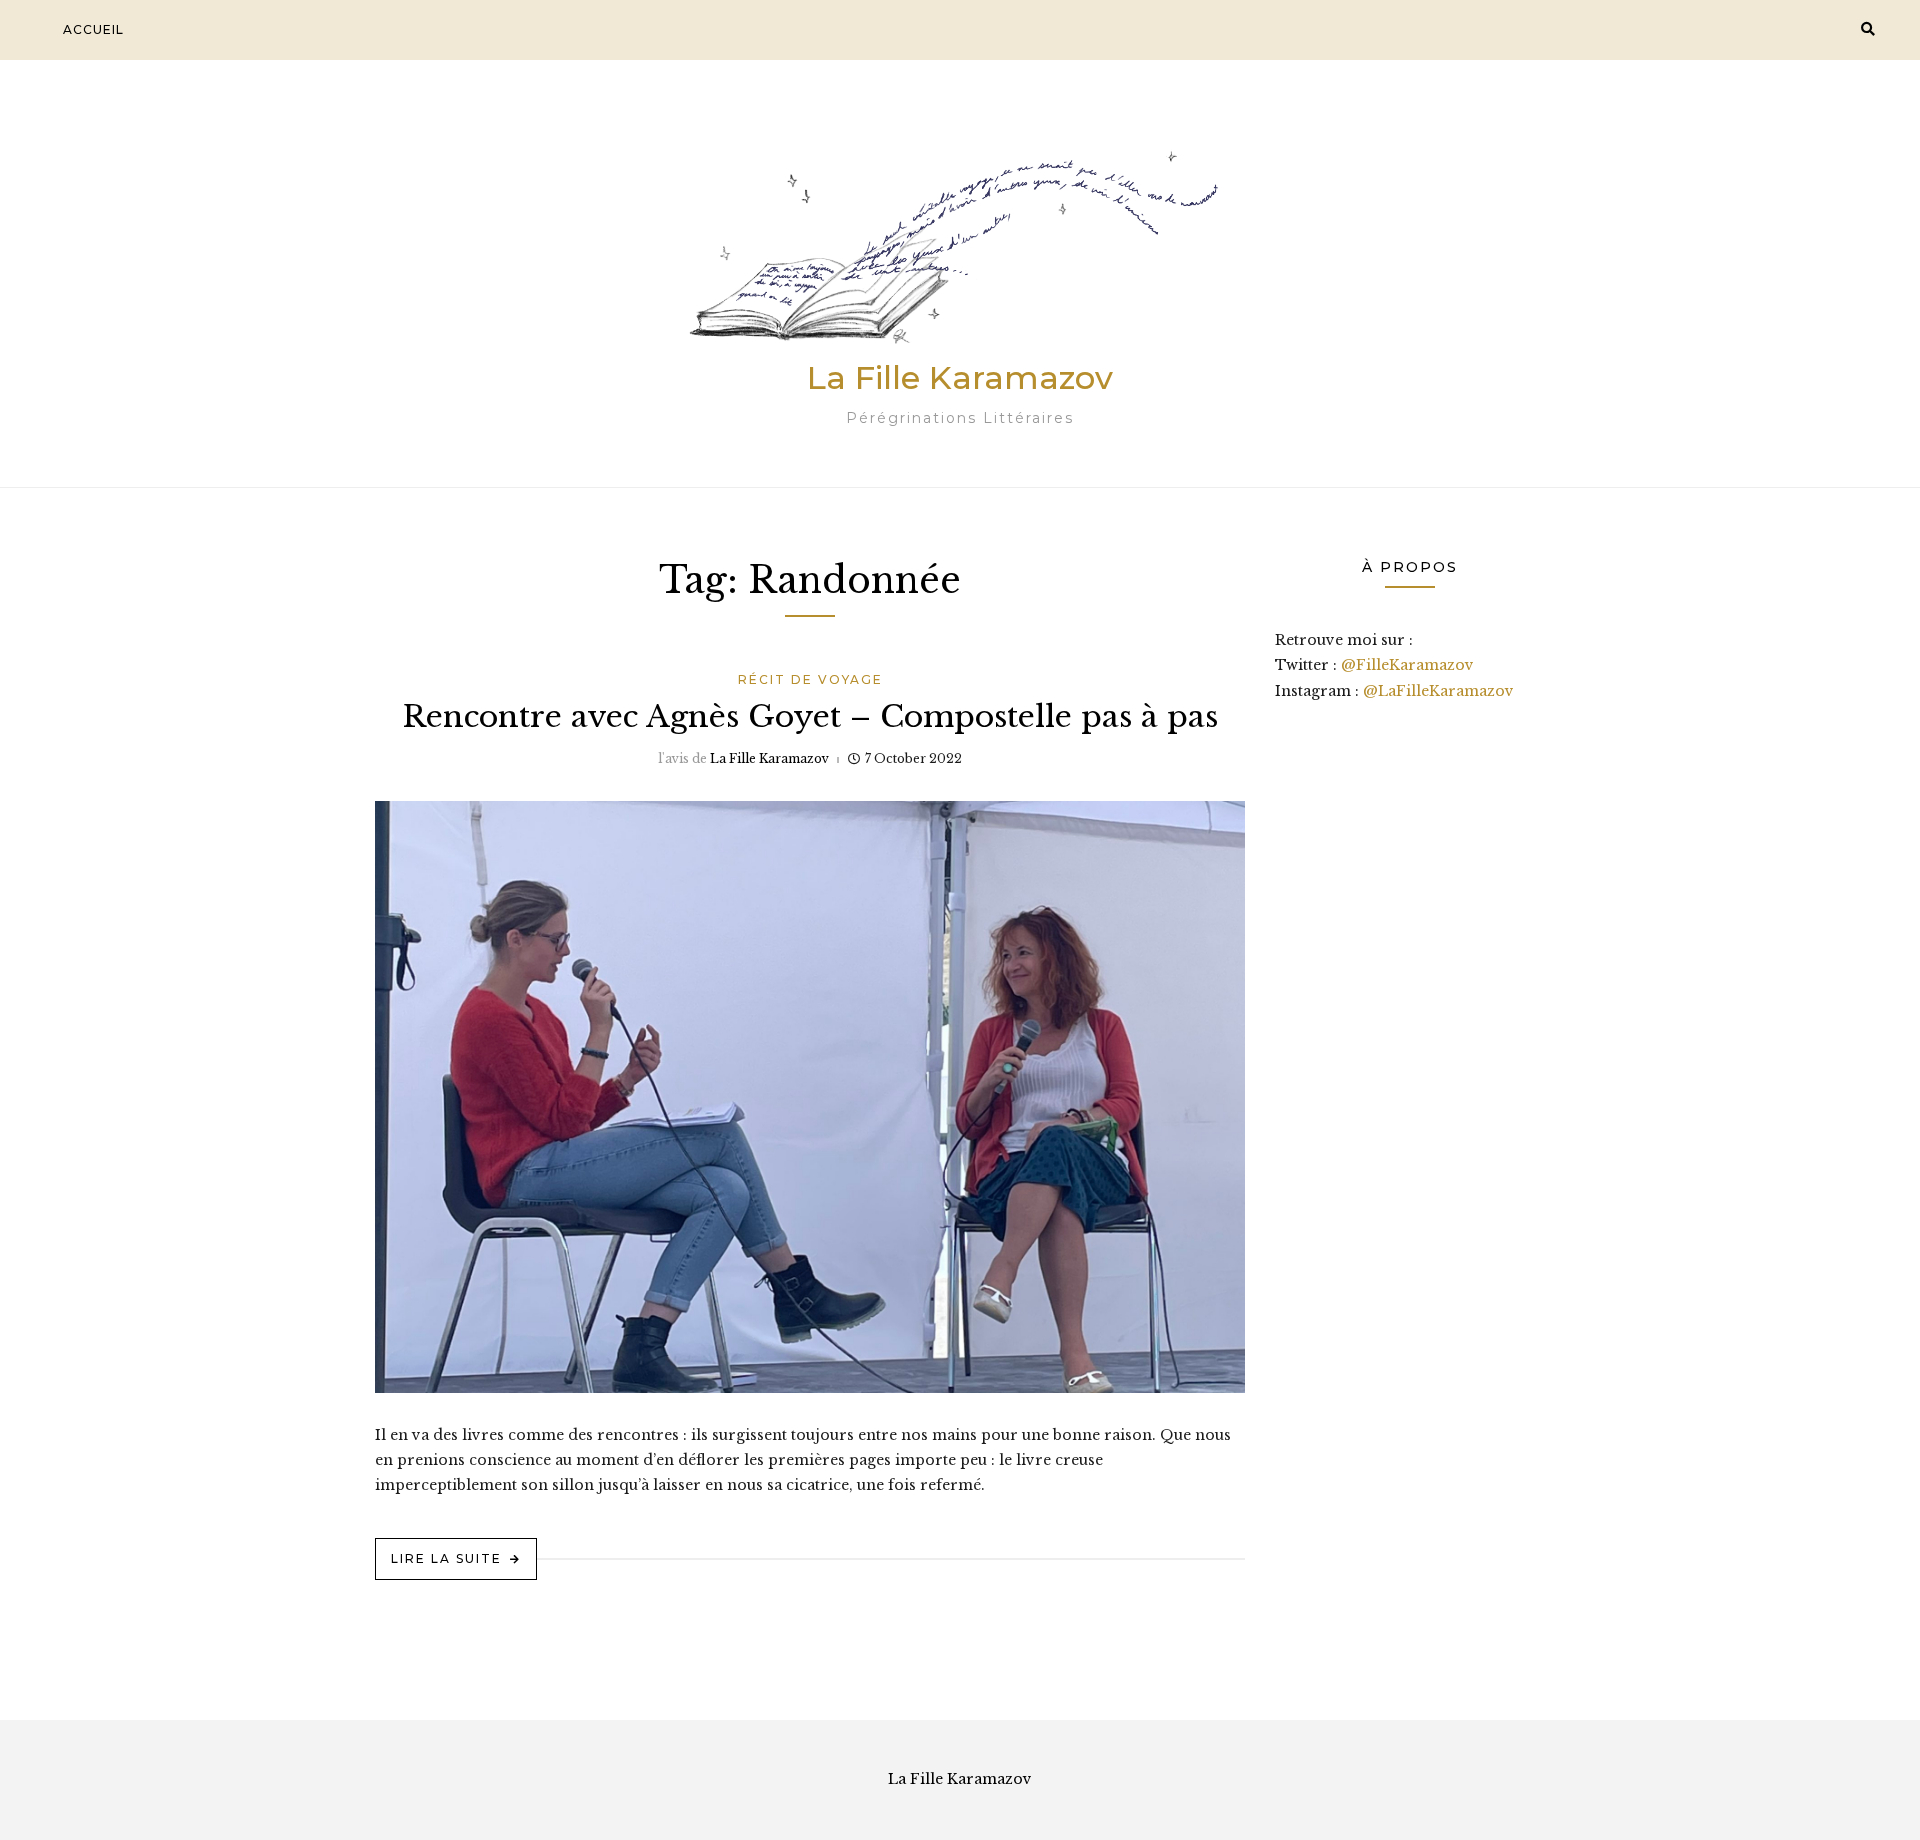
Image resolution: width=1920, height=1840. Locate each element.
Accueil (93, 29)
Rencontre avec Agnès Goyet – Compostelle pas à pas (810, 716)
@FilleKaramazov (1407, 665)
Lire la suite (446, 1558)
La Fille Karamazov (960, 377)
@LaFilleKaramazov (1438, 691)
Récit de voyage (810, 679)
